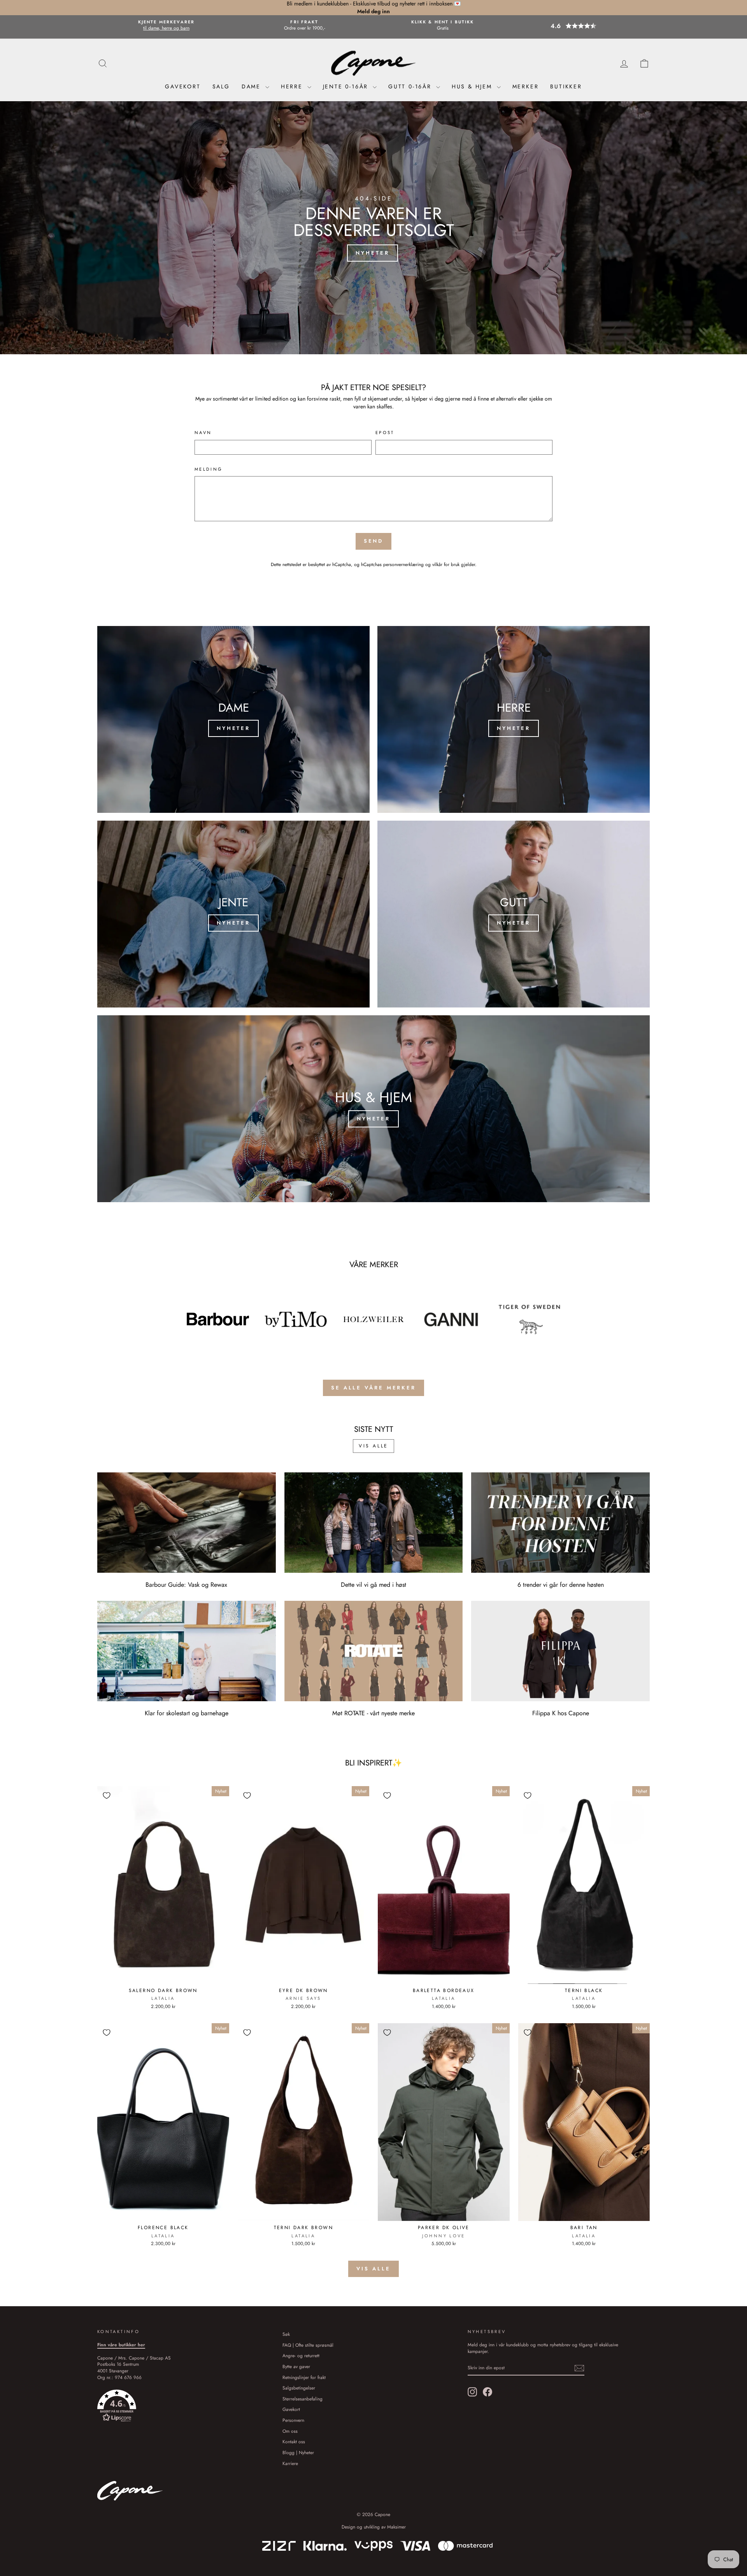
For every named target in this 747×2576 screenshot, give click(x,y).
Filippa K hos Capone (561, 1713)
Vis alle (373, 1446)
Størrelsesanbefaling (302, 2399)
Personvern (293, 2420)
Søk (286, 2334)
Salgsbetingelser (299, 2388)
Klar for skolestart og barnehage (187, 1713)
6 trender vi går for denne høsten (561, 1585)
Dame (253, 86)
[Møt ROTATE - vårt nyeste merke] (374, 1651)
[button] (581, 26)
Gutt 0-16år (411, 86)
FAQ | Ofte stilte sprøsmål (308, 2345)
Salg (221, 86)
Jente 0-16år (347, 86)
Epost (385, 433)
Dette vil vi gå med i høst (373, 1585)
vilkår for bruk (446, 564)
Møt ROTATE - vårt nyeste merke (373, 1713)
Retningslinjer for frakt (304, 2377)
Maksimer (396, 2527)
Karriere (290, 2463)
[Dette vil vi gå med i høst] (374, 1523)
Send (374, 541)
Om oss (290, 2431)
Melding (209, 469)
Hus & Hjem (473, 86)
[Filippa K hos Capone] (560, 1651)
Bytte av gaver (296, 2366)
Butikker (566, 86)
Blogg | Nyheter (298, 2452)
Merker (526, 86)
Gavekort (183, 86)
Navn (203, 433)
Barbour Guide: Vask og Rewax (186, 1585)
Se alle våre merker (373, 1388)
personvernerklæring (403, 564)
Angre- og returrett (301, 2355)
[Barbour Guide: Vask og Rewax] (187, 1523)
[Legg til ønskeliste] (107, 1795)
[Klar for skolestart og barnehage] (187, 1651)
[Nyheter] (233, 719)
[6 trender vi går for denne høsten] (560, 1523)
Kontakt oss (294, 2441)
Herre (293, 86)
